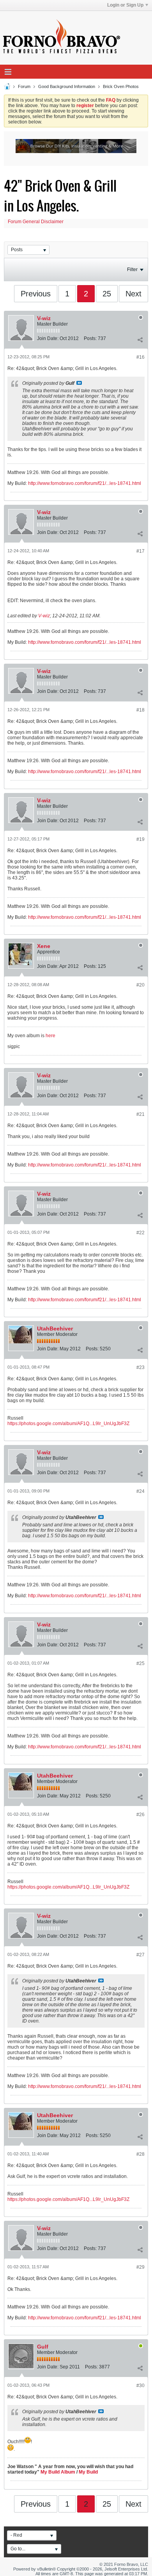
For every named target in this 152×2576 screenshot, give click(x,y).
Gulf (43, 2347)
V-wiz (44, 318)
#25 (141, 1663)
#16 (141, 357)
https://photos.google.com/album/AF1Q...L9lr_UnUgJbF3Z (68, 1424)
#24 (141, 1491)
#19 (141, 839)
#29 (141, 2267)
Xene (44, 946)
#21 (141, 1114)
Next (133, 294)
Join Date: (48, 338)
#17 (141, 551)
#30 (141, 2386)
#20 (141, 985)
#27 (141, 1955)
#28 (141, 2154)
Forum (24, 86)
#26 (141, 1815)
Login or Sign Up (125, 5)
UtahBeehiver (55, 1329)
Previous (36, 294)
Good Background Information (67, 86)
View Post (79, 383)
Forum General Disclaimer (36, 222)
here (50, 1036)
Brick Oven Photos (121, 86)
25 (107, 294)
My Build (88, 2472)
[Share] (140, 340)
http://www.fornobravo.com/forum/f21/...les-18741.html (85, 483)
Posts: (90, 338)
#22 (141, 1233)
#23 (141, 1367)
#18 (141, 710)
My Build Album (58, 2472)
